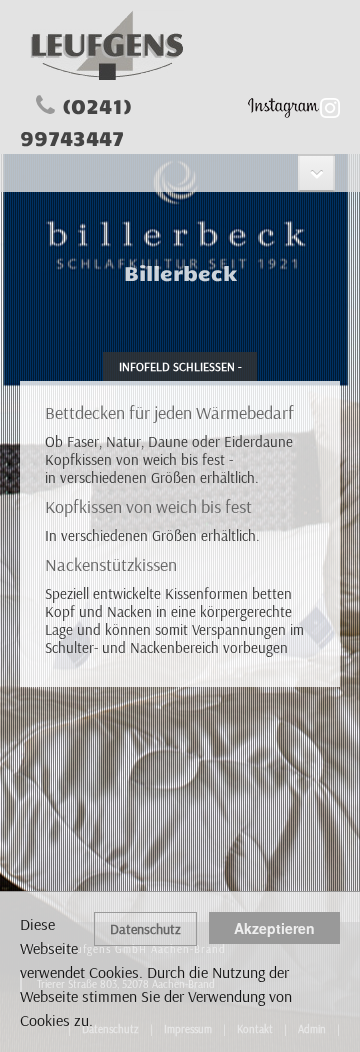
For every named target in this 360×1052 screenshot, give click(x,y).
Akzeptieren (274, 928)
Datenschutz (145, 929)
